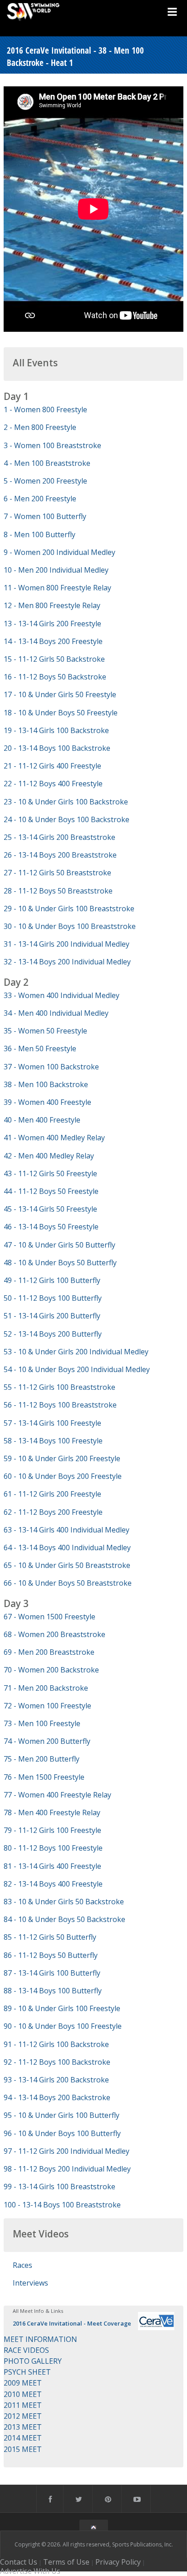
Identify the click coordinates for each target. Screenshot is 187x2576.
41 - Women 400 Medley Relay (54, 1138)
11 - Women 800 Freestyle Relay (57, 588)
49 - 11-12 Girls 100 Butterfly (52, 1280)
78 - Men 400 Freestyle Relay (52, 1812)
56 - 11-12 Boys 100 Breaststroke (60, 1405)
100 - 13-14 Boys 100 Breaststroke (62, 2205)
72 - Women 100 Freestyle (47, 1706)
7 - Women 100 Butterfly (45, 516)
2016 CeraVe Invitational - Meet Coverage (72, 2323)
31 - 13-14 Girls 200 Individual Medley (66, 944)
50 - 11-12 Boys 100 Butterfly (53, 1298)
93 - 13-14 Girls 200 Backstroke (56, 2080)
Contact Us (19, 2562)
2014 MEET (23, 2438)
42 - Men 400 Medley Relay (49, 1156)
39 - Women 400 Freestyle (47, 1102)
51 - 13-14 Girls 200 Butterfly (52, 1316)
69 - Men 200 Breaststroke (49, 1652)
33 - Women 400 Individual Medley (62, 995)
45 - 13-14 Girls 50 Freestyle (50, 1209)
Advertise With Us (30, 2571)
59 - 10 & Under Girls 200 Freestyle (62, 1458)
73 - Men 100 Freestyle (42, 1723)
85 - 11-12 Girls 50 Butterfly (50, 1937)
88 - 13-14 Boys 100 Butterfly (53, 1991)
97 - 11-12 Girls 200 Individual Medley (66, 2151)
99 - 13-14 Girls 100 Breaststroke (59, 2187)
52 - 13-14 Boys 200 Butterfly (53, 1334)
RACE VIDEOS (26, 2350)
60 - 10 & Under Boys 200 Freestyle (63, 1476)
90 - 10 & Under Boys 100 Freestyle (63, 2026)
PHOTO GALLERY (33, 2361)
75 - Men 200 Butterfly (42, 1759)
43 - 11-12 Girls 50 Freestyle (50, 1173)
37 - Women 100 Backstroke (51, 1067)
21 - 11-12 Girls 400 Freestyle (52, 766)
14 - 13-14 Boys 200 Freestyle (53, 641)
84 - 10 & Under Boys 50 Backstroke (64, 1919)
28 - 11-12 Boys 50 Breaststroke (58, 891)
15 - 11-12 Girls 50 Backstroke (54, 659)
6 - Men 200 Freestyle (40, 499)
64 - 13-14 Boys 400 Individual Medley (67, 1548)
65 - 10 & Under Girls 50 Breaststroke (67, 1565)
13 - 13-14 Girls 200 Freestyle (52, 624)
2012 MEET (23, 2416)
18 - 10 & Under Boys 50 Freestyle (61, 713)
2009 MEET (23, 2383)
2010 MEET (23, 2394)
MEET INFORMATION (40, 2339)
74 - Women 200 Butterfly (47, 1741)
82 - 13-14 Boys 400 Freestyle (53, 1884)
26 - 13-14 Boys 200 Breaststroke (60, 855)
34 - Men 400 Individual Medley (56, 1013)
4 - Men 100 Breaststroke (47, 463)
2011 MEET (23, 2405)
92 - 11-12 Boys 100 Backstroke (57, 2062)
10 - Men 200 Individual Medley (56, 570)
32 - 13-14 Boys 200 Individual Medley (67, 962)
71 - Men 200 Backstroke (46, 1688)
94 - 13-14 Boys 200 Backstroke (57, 2097)
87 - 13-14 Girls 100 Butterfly (52, 1973)
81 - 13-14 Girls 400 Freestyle (52, 1866)
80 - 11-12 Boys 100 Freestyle (53, 1848)
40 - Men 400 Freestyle (42, 1120)
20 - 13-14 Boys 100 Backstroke (57, 748)
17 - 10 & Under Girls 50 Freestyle (60, 694)
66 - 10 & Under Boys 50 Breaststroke (68, 1583)
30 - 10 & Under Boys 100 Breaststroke (70, 926)
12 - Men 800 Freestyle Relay (52, 605)
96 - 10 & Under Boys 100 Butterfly (62, 2133)
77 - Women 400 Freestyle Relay (57, 1795)
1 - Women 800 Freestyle (45, 409)
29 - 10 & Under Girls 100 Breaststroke (69, 909)
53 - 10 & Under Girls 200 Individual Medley (76, 1352)
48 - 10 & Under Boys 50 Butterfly (60, 1263)
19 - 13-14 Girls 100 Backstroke (56, 730)
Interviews (30, 2283)
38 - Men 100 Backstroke (46, 1084)
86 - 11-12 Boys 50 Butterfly (51, 1955)
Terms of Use (66, 2562)
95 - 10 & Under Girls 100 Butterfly (62, 2115)
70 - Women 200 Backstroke (51, 1670)
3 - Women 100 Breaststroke (52, 445)
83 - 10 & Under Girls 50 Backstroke (64, 1902)
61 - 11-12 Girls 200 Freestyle (52, 1494)
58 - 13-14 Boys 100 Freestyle (53, 1441)
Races (22, 2265)
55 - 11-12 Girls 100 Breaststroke (59, 1387)
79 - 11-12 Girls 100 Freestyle (52, 1830)
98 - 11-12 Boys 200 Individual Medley (67, 2169)
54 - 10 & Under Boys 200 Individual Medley (77, 1369)
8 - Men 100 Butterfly (39, 534)
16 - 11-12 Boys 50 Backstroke (55, 677)
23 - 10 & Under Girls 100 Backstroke (66, 802)
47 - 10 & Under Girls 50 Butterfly (59, 1245)
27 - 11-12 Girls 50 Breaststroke (57, 873)
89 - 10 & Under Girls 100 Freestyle (62, 2008)
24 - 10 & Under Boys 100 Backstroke (66, 819)
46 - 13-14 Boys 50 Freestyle (51, 1227)
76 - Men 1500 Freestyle (44, 1777)
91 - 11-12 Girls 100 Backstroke (56, 2044)
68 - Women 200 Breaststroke (54, 1634)
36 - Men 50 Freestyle (40, 1048)
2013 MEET (23, 2427)
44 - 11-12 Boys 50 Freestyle (51, 1191)
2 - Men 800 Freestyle (40, 427)
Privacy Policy (118, 2562)
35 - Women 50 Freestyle (45, 1031)
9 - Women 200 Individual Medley (59, 552)
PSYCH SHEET (27, 2372)
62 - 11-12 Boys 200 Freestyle (53, 1512)
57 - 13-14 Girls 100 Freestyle (52, 1423)
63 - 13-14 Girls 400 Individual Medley (66, 1530)
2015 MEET (23, 2449)
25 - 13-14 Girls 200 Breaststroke (59, 837)
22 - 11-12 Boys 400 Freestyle (53, 784)
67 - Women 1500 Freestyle (49, 1617)
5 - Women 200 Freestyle (45, 481)
